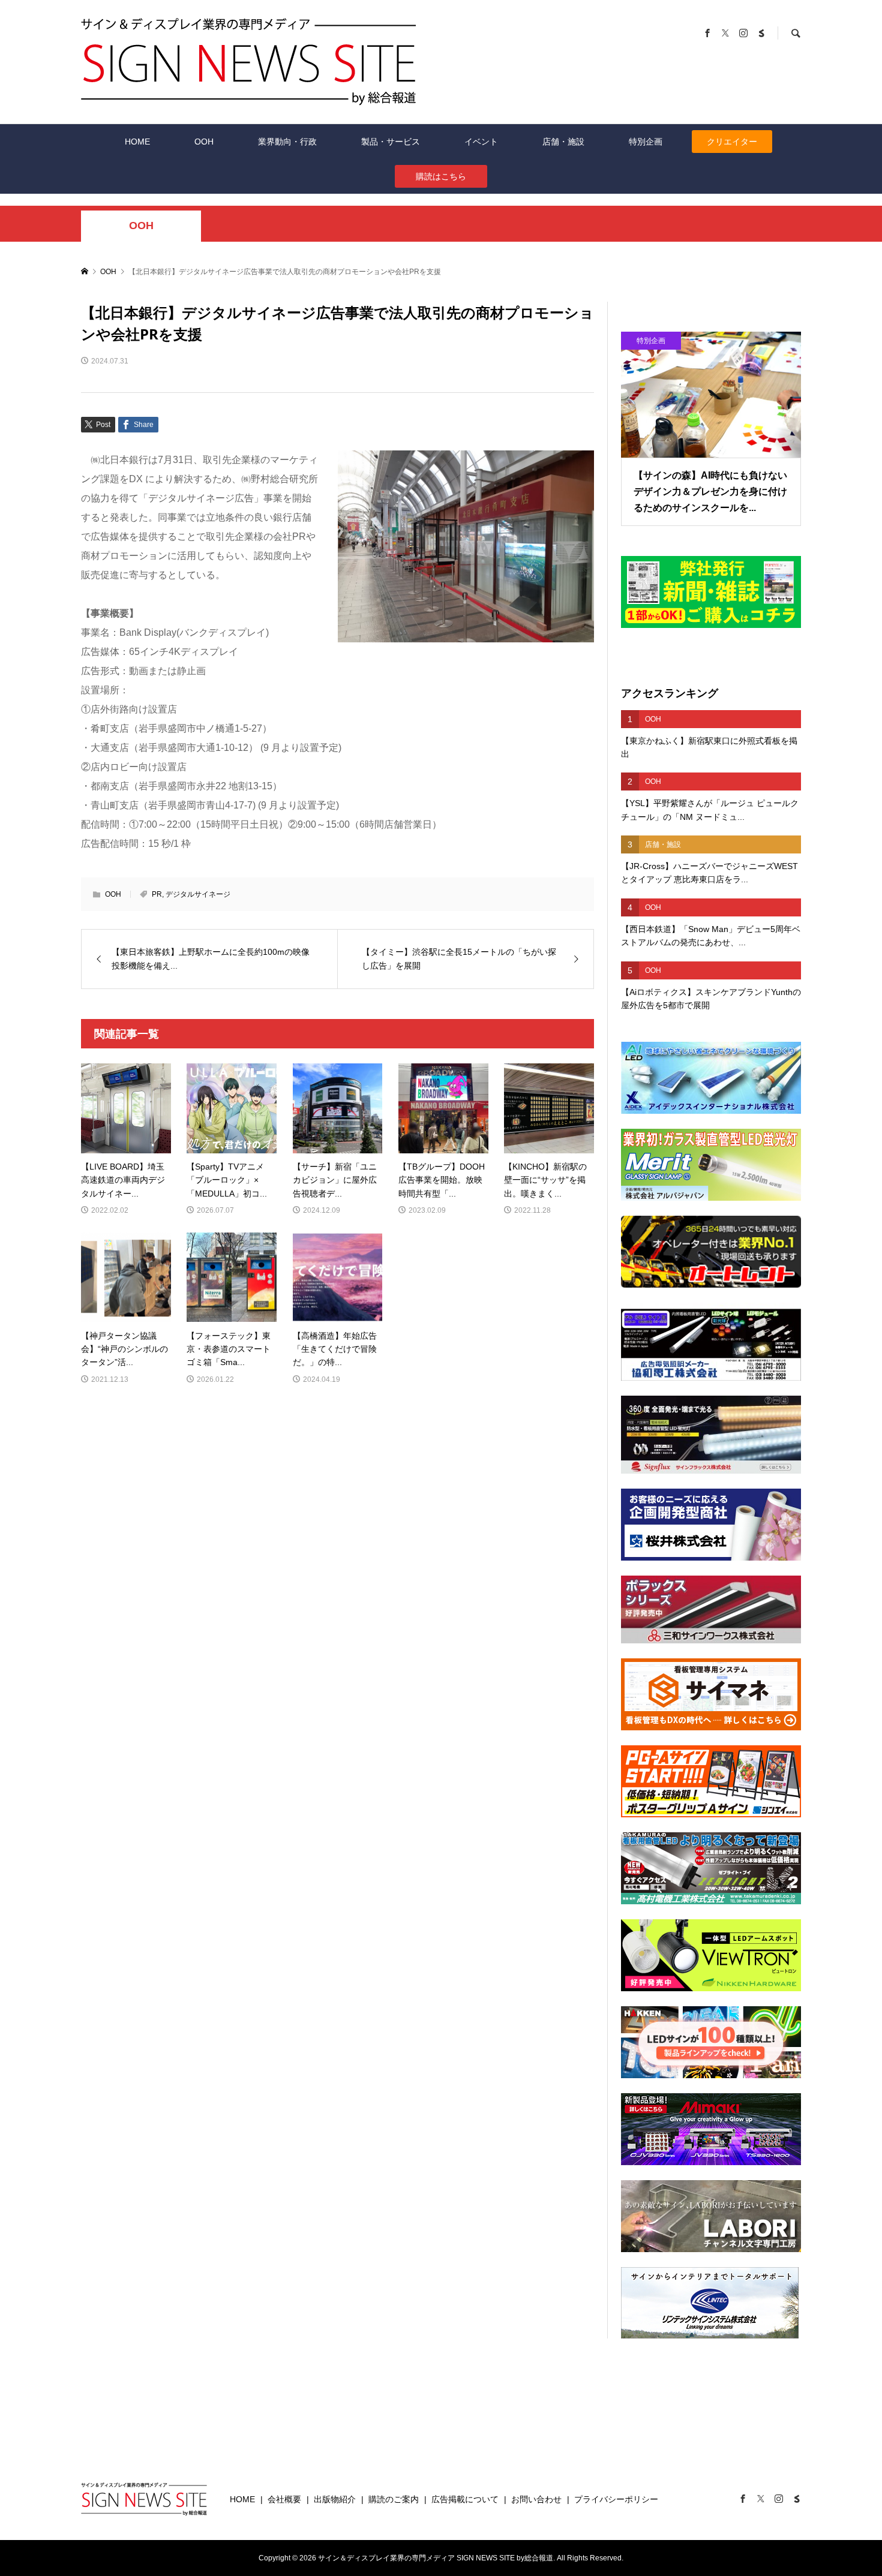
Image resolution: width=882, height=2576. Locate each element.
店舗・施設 (563, 142)
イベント (481, 142)
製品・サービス (391, 142)
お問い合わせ (536, 2499)
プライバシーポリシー (616, 2499)
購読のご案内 (394, 2499)
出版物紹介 (335, 2499)
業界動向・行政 (287, 142)
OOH (204, 142)
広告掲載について (465, 2499)
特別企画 (646, 142)
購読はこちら (441, 176)
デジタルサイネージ (198, 894)
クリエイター (732, 142)
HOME (137, 142)
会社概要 (284, 2499)
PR (157, 894)
